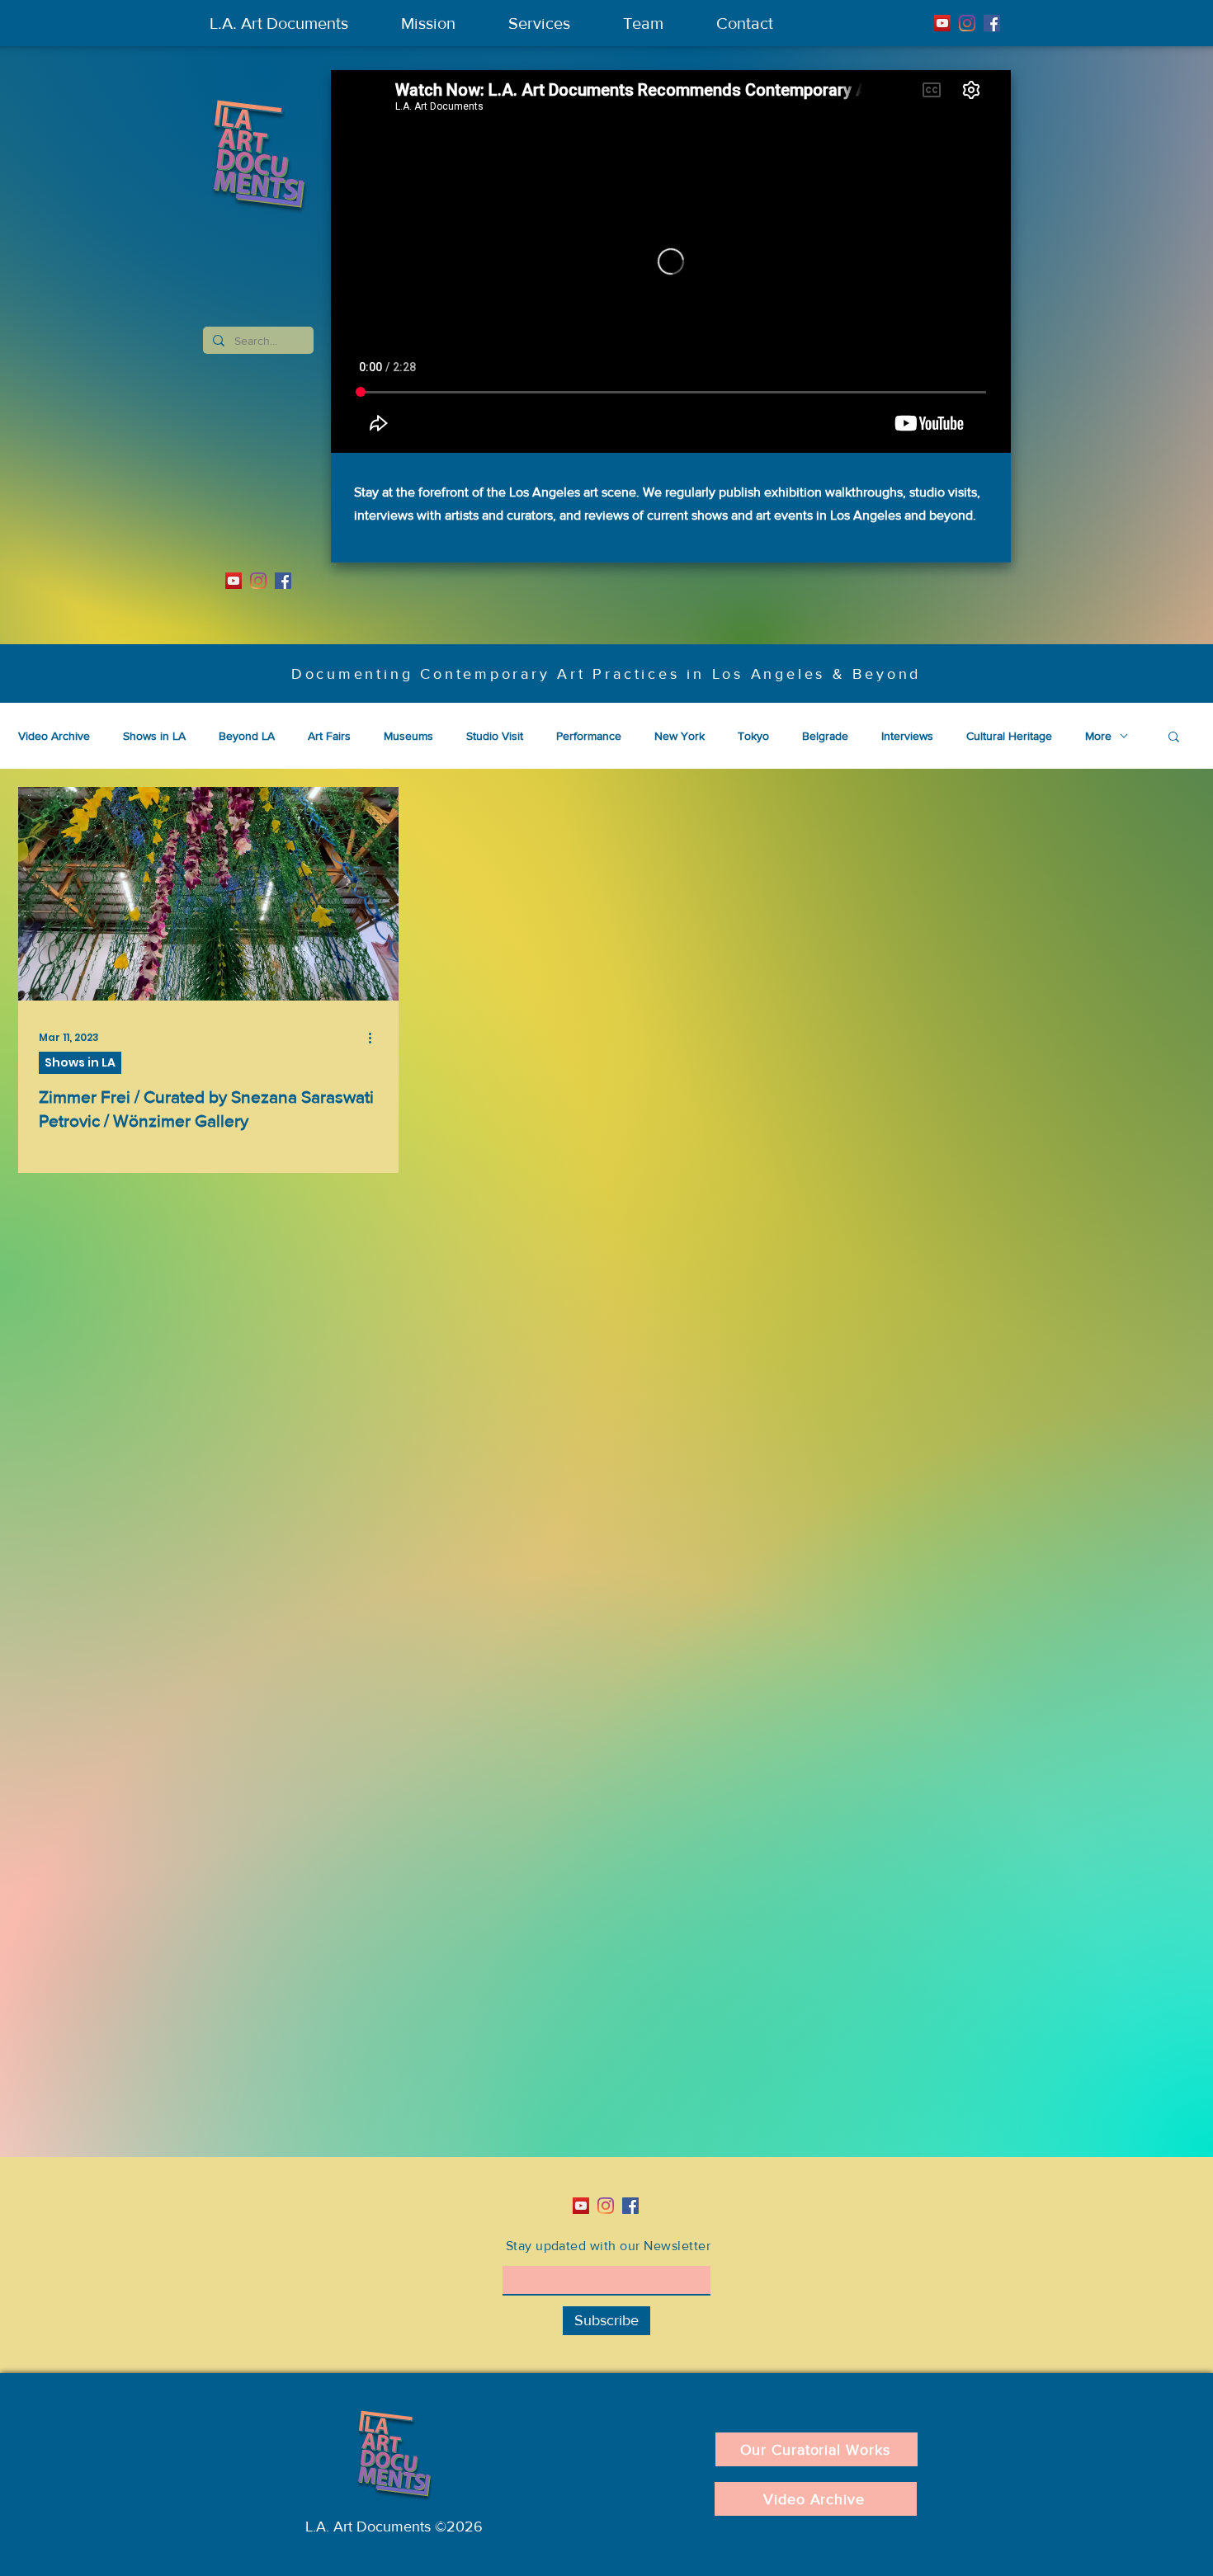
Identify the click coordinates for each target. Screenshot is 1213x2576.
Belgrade (825, 736)
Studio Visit (495, 736)
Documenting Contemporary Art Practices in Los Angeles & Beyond (606, 674)
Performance (589, 736)
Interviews (907, 736)
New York (680, 736)
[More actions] (375, 1038)
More (1098, 736)
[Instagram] (967, 23)
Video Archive (54, 736)
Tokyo (753, 736)
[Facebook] (992, 23)
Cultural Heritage (1009, 736)
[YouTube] (942, 23)
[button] (1174, 738)
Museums (408, 736)
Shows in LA (154, 736)
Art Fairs (329, 736)
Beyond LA (247, 736)
